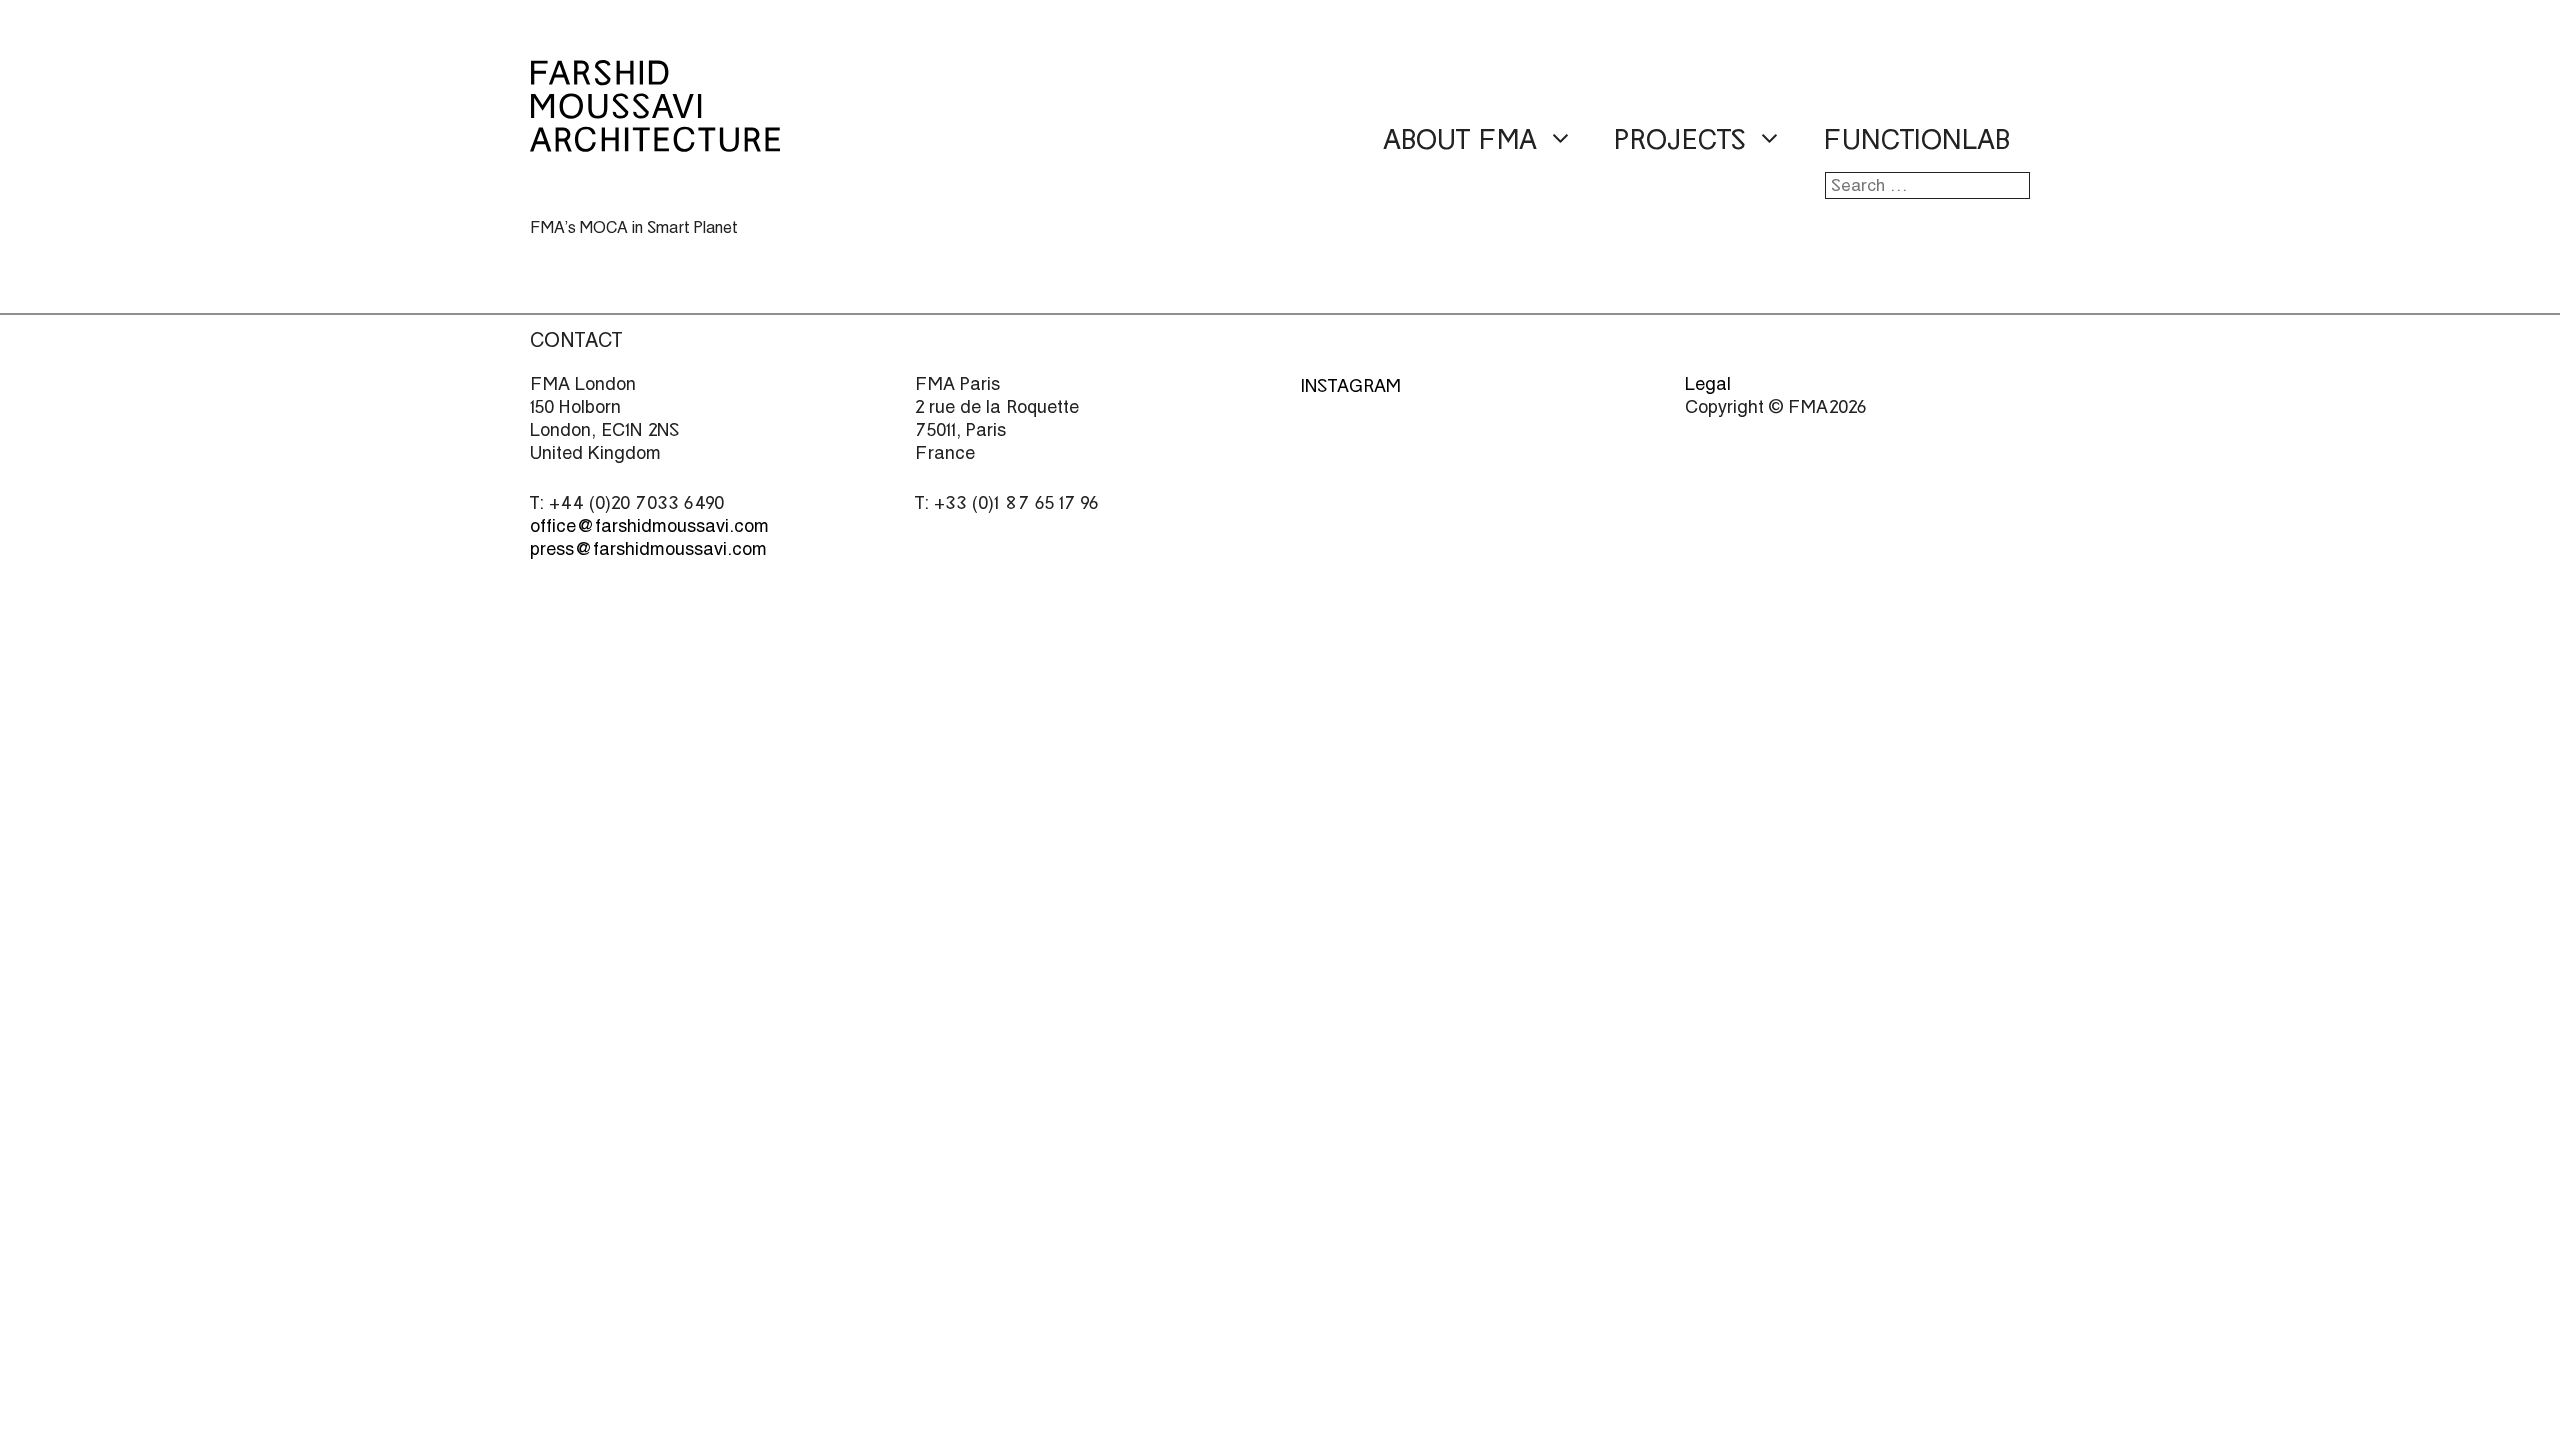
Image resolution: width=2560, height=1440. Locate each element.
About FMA (1460, 140)
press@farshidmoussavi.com (648, 548)
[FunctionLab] (655, 138)
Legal (1708, 383)
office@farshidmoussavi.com (649, 525)
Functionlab (1916, 140)
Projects (1680, 140)
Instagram (1350, 385)
